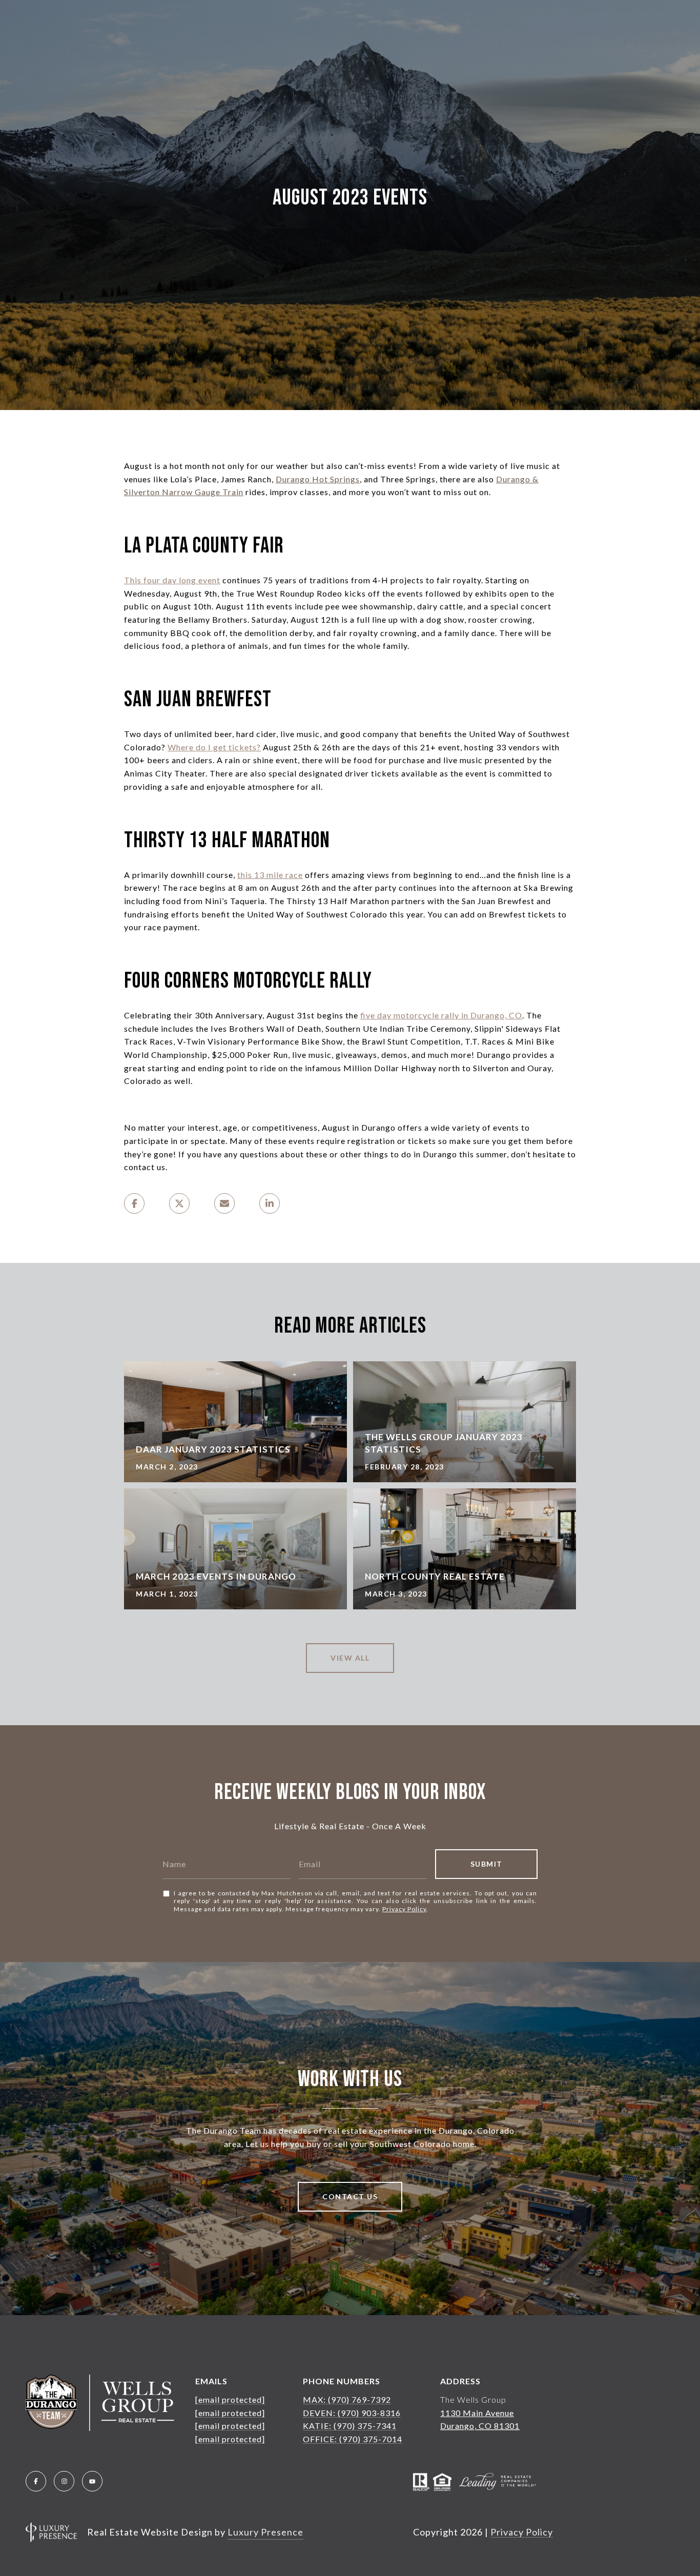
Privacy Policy (404, 1909)
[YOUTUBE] (92, 2481)
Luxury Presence (265, 2532)
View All (350, 1658)
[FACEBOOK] (36, 2481)
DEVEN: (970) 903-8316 (352, 2413)
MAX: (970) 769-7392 (347, 2399)
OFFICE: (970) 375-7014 (353, 2439)
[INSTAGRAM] (64, 2481)
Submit (487, 1864)
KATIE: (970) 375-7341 (350, 2426)
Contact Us (350, 2196)
